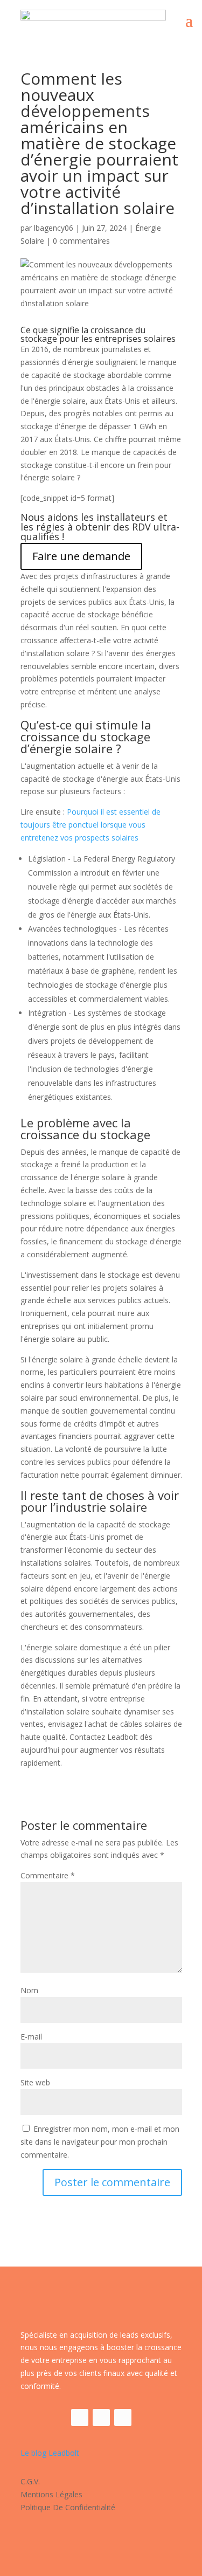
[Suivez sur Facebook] (80, 2417)
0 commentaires (81, 241)
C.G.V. (30, 2481)
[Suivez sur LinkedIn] (101, 2417)
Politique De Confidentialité (68, 2507)
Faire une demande (81, 556)
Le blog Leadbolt (50, 2453)
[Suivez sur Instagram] (123, 2417)
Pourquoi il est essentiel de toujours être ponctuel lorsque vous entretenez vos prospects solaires (90, 825)
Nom (29, 1990)
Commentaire (48, 1875)
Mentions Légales (51, 2494)
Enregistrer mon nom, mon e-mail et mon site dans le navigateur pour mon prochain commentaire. (100, 2142)
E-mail (31, 2037)
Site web (35, 2082)
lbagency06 (54, 228)
